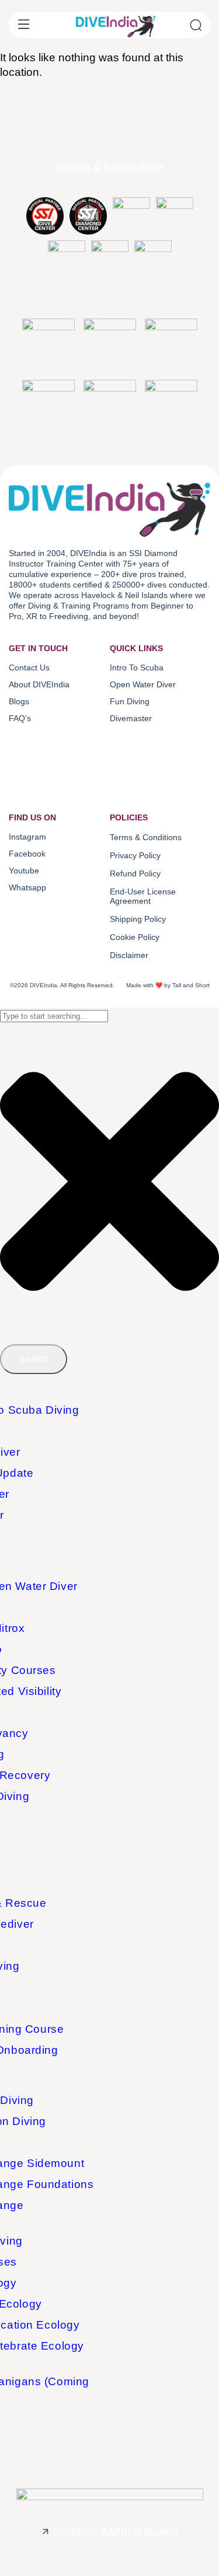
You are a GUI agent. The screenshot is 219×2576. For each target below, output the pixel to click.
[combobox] (54, 1016)
